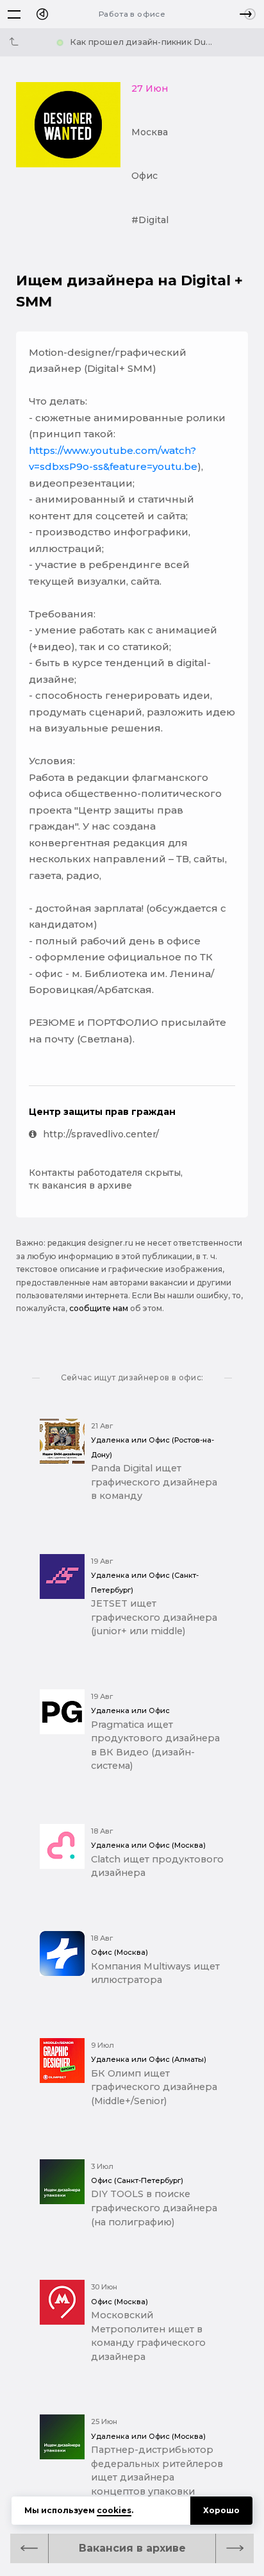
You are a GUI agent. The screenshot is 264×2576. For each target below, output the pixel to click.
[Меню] (14, 14)
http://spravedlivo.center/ (101, 1134)
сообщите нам (99, 1308)
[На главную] (42, 14)
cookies (114, 2510)
